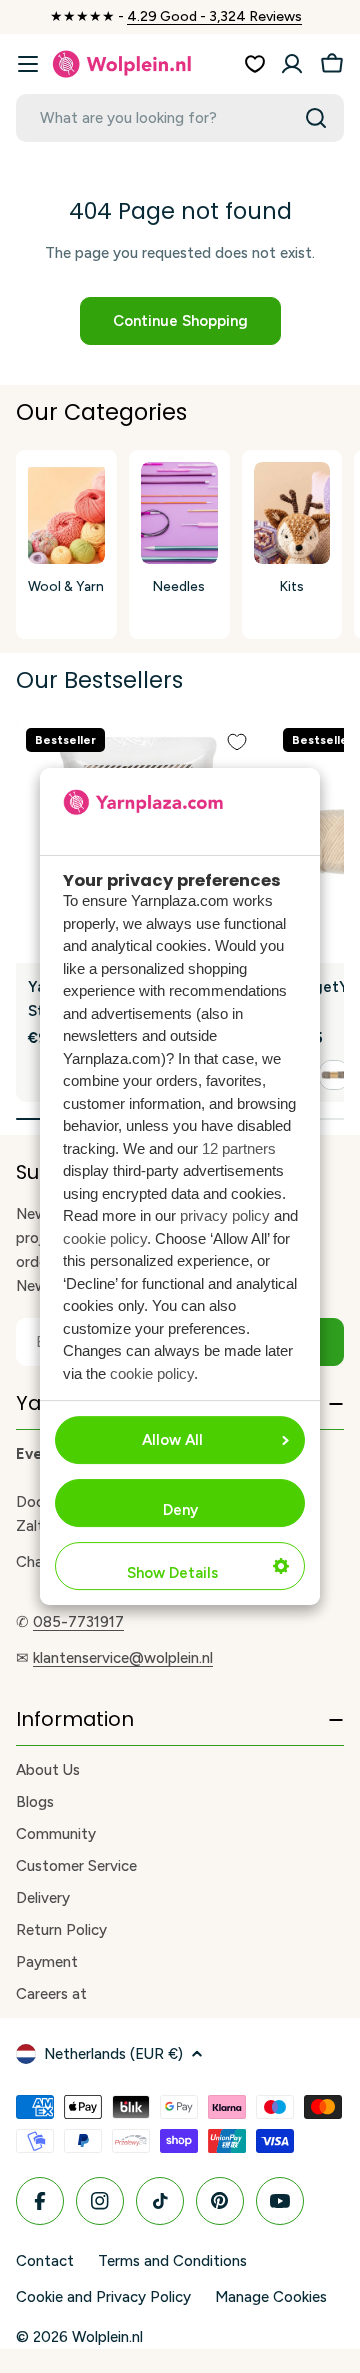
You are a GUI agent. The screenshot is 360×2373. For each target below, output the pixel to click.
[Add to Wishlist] (237, 742)
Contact (45, 2261)
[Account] (292, 64)
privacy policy (225, 1215)
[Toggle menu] (28, 64)
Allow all (172, 1440)
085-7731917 (78, 1622)
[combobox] (180, 118)
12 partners (239, 1148)
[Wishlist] (255, 64)
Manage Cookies (271, 2297)
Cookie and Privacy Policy (103, 2297)
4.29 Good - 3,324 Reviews (214, 16)
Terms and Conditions (172, 2261)
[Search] (316, 118)
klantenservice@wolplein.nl (123, 1658)
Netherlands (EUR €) (113, 2054)
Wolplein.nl (107, 2337)
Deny (180, 1510)
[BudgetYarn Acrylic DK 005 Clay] (334, 1075)
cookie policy (105, 1238)
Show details (172, 1573)
